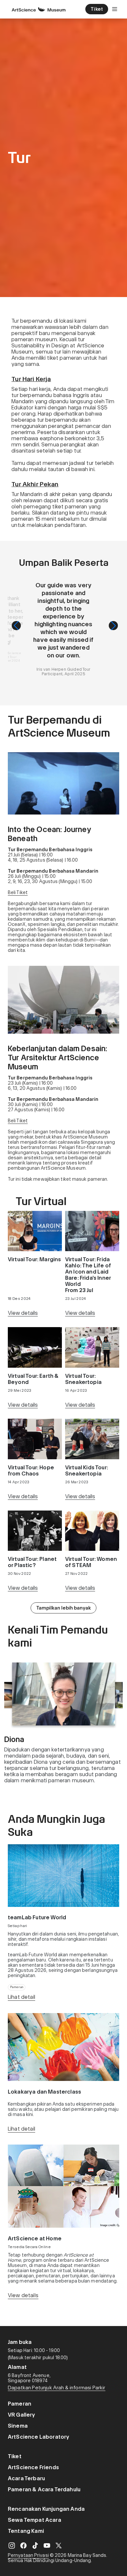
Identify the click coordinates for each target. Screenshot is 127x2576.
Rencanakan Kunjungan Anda (46, 2509)
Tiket (15, 2456)
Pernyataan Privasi (28, 2555)
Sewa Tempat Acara (35, 2520)
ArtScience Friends (33, 2467)
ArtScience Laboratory (39, 2437)
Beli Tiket (18, 892)
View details (23, 1313)
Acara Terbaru (26, 2478)
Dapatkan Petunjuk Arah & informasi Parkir (57, 2388)
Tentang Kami (26, 2531)
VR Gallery (22, 2415)
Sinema (18, 2426)
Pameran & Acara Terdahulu (44, 2489)
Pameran (20, 2404)
